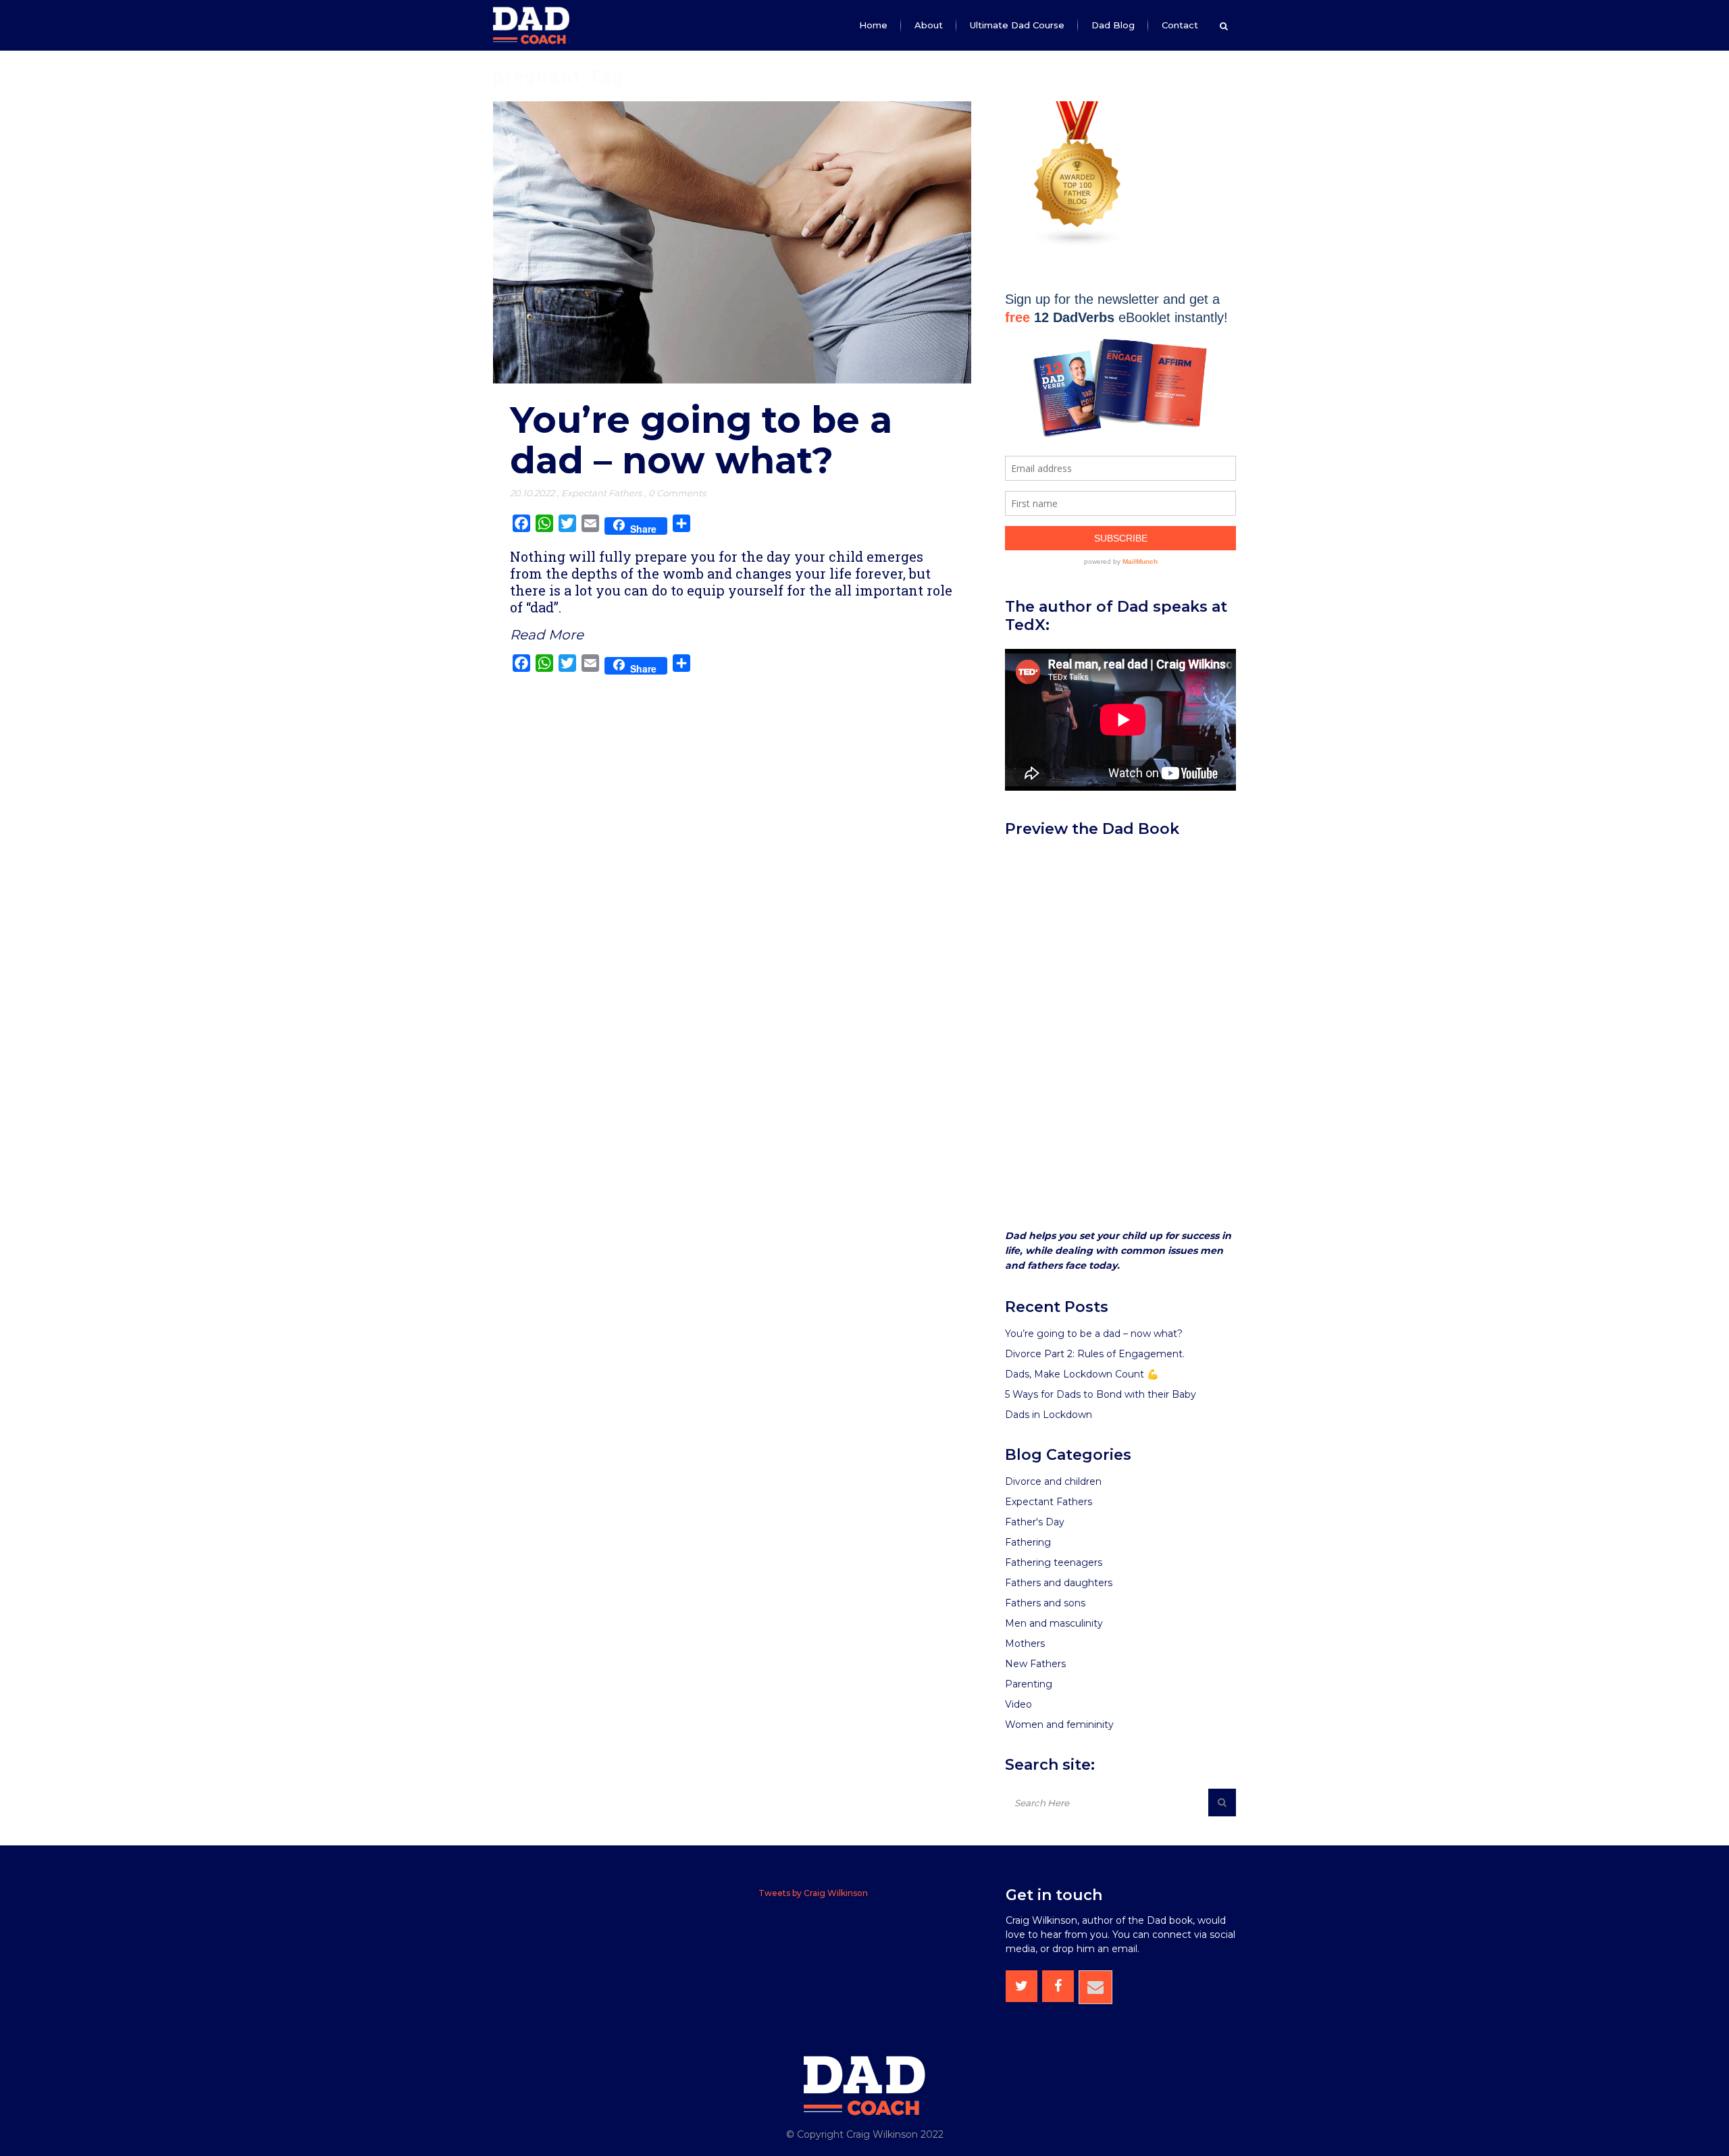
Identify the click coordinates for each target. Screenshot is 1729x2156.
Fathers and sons (1045, 1603)
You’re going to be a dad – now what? (701, 440)
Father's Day (1035, 1522)
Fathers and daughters (1059, 1583)
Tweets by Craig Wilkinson (813, 1893)
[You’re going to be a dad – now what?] (732, 242)
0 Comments (677, 493)
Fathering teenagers (1054, 1562)
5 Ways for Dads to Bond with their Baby (1101, 1394)
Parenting (1029, 1684)
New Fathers (1035, 1664)
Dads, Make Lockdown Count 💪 (1082, 1374)
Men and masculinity (1054, 1623)
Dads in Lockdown (1049, 1415)
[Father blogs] (1078, 244)
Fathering (1028, 1542)
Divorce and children (1053, 1481)
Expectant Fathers (601, 493)
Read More (547, 635)
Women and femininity (1059, 1725)
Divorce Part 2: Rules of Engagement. (1095, 1354)
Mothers (1025, 1644)
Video (1018, 1704)
